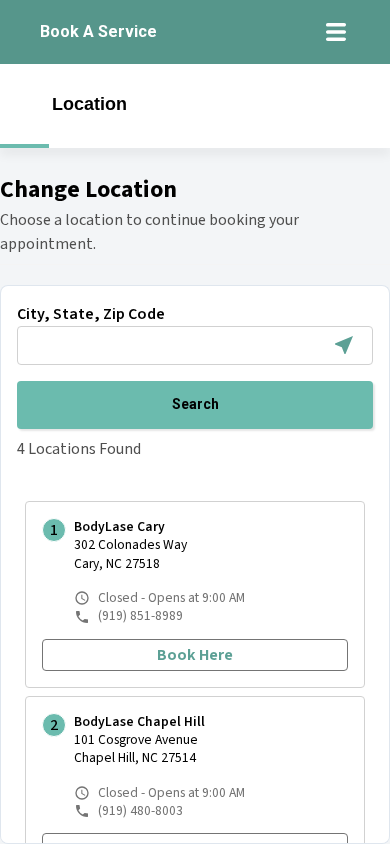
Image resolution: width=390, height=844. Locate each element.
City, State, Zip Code (91, 314)
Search (195, 404)
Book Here (195, 655)
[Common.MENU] (336, 32)
